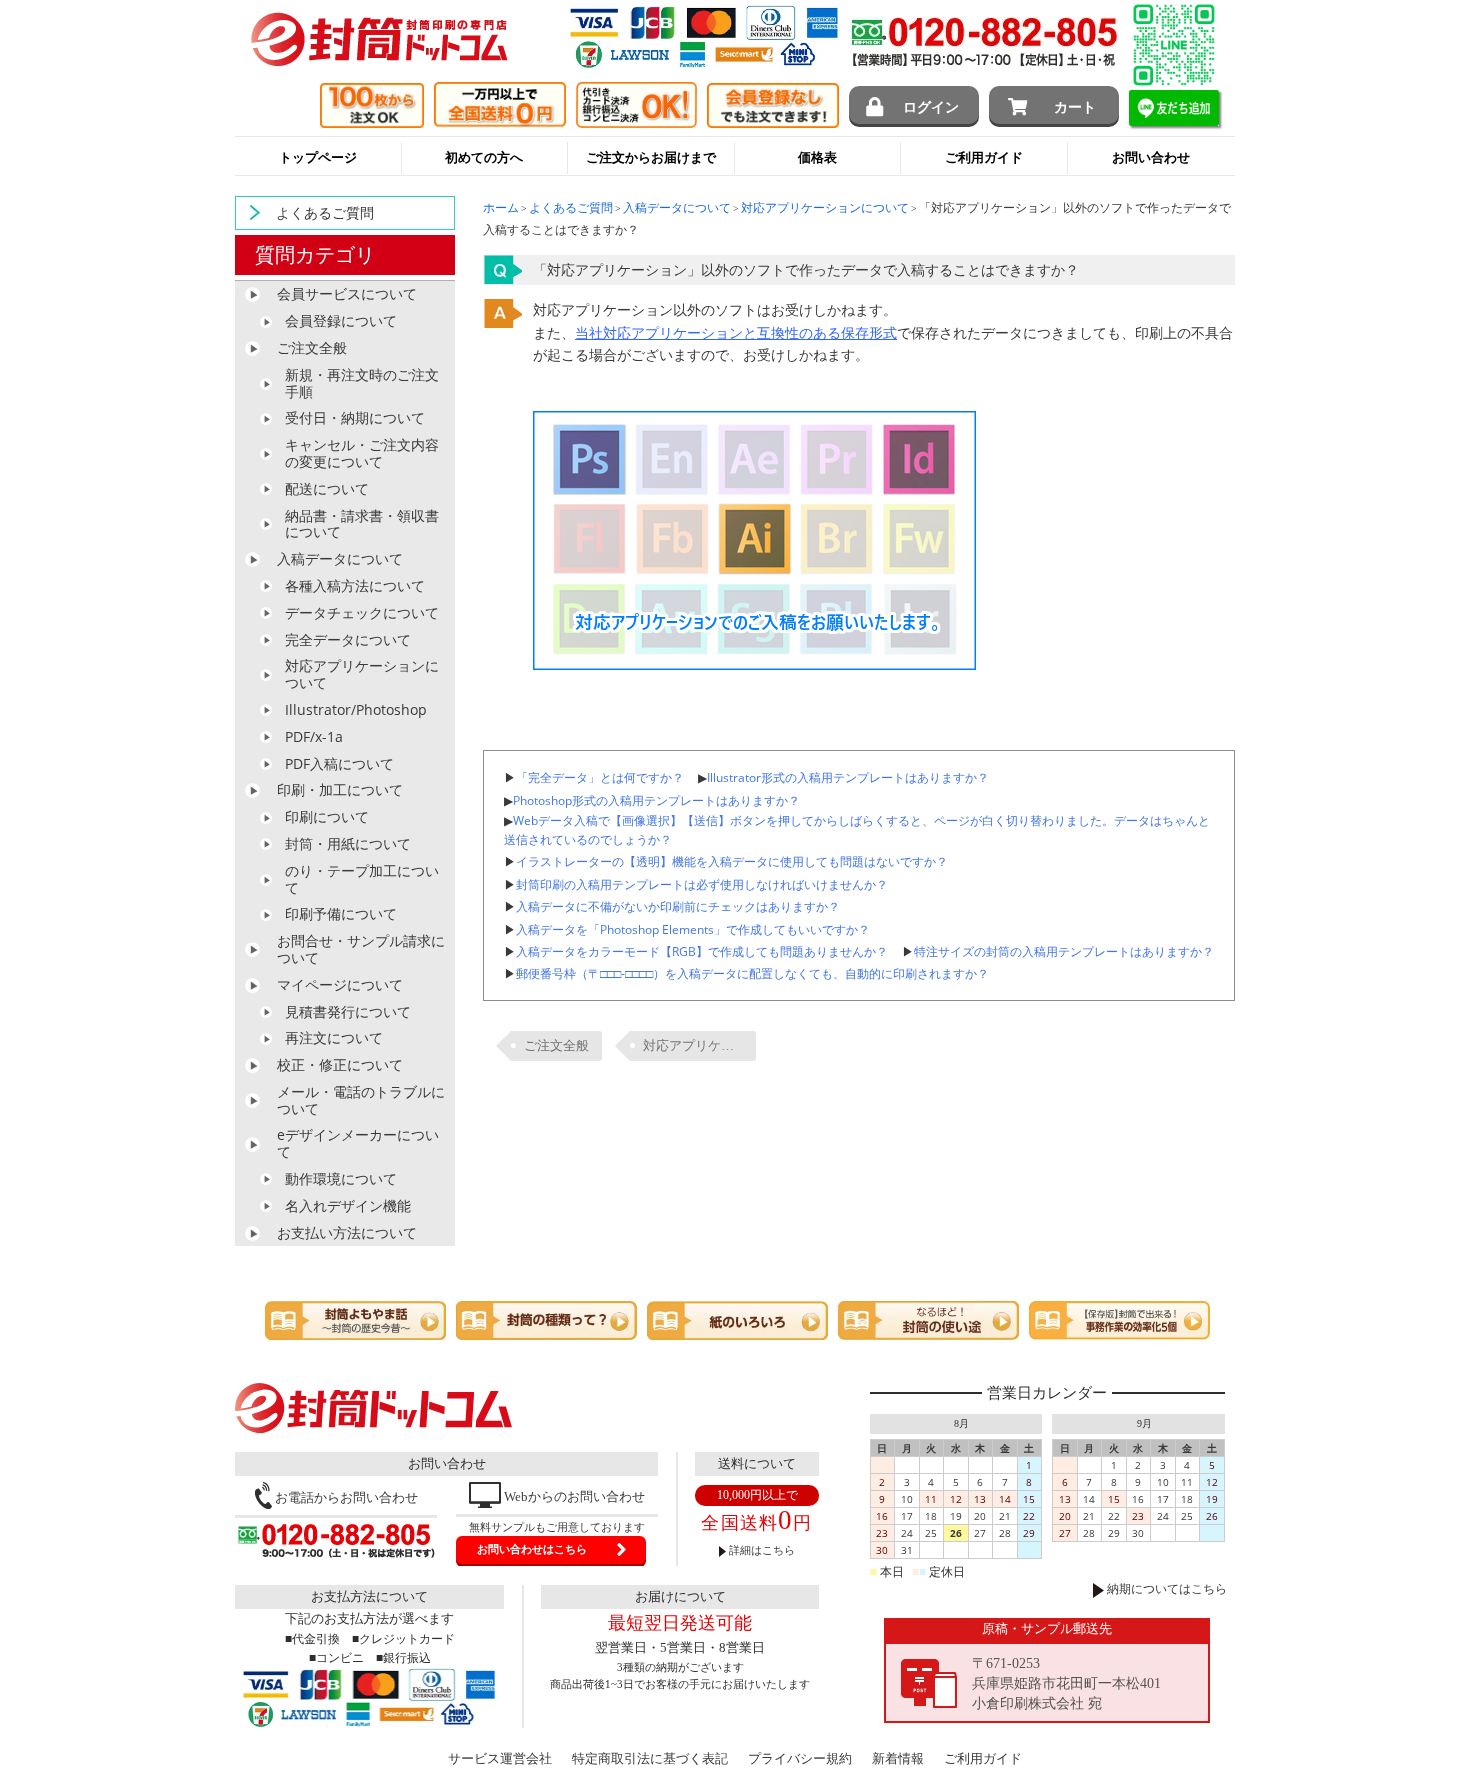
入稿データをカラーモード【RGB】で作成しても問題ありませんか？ (702, 951)
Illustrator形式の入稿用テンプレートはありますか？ (848, 777)
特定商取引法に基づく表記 (650, 1758)
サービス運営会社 (500, 1758)
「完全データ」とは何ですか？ (600, 777)
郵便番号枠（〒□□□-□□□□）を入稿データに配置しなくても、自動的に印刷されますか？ (752, 973)
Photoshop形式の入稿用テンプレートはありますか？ (656, 800)
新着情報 (898, 1758)
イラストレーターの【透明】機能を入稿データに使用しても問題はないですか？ (732, 861)
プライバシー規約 (800, 1758)
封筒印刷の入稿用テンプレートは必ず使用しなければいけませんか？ (702, 884)
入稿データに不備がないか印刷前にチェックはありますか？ (678, 906)
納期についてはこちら (1165, 1589)
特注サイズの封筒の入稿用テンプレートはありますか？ (1064, 951)
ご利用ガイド (983, 1758)
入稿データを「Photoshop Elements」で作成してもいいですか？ (693, 929)
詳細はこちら (760, 1550)
